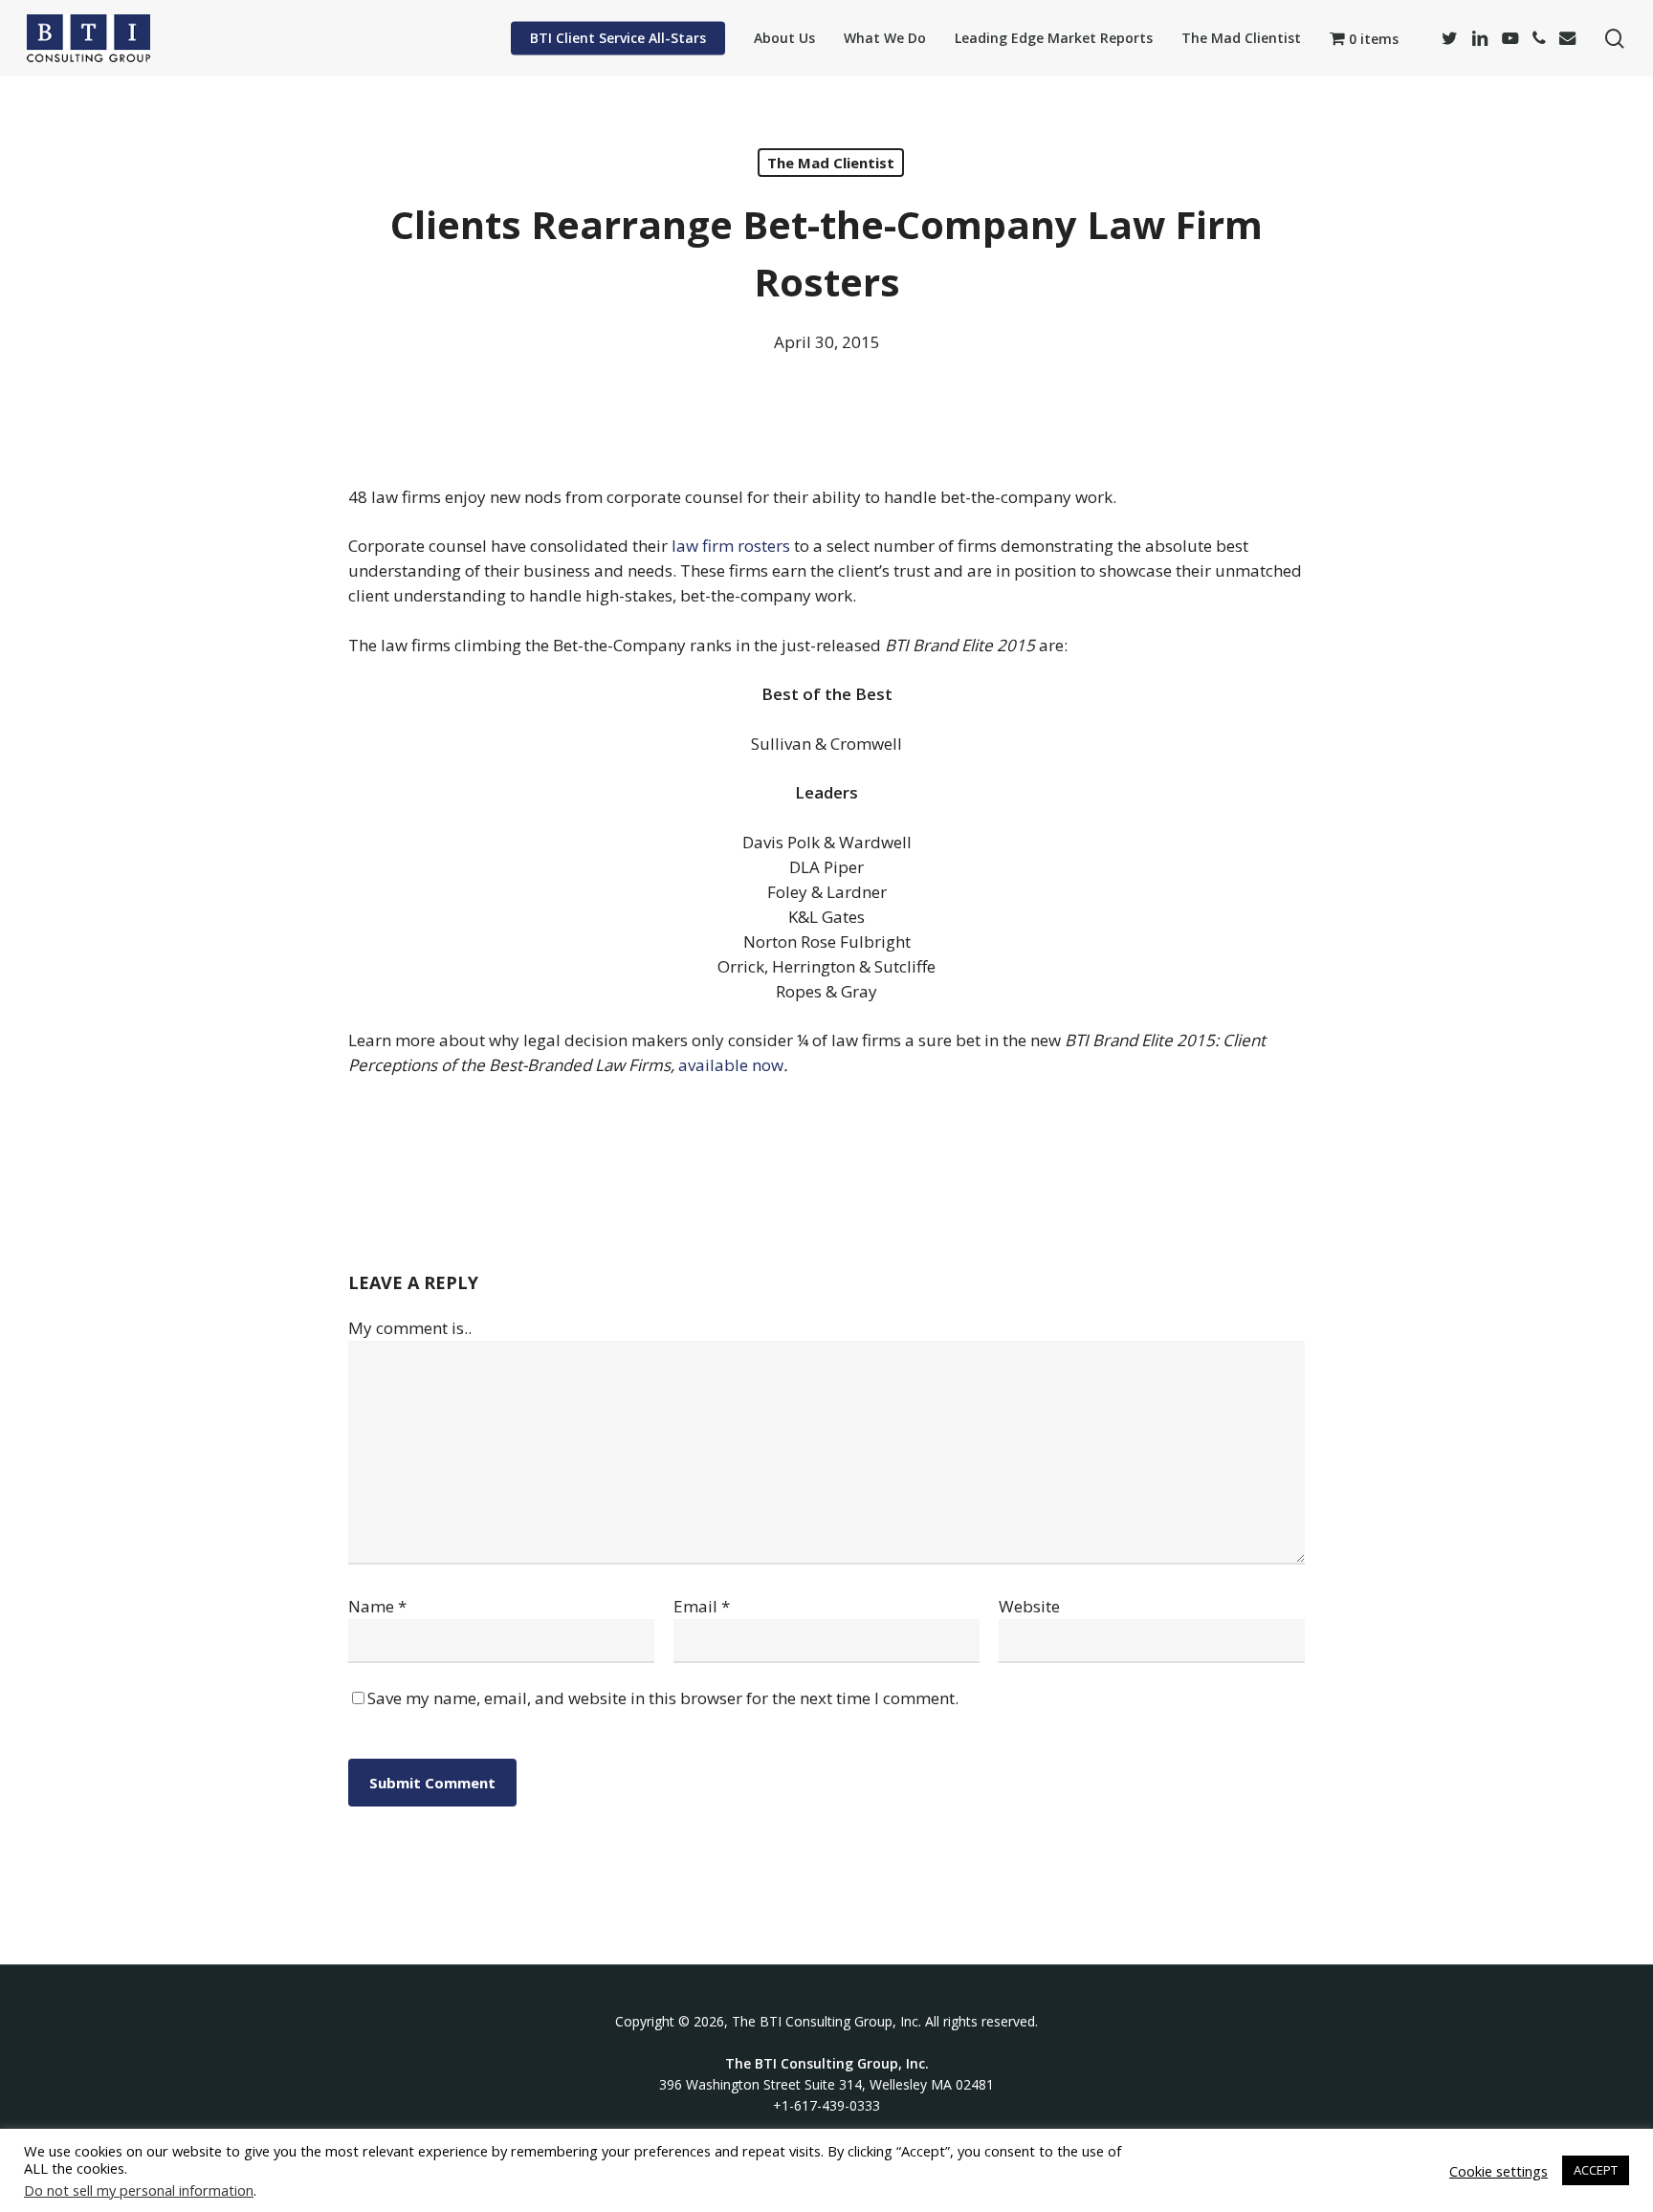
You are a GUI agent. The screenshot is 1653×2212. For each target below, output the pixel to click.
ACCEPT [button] (1596, 2170)
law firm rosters (731, 546)
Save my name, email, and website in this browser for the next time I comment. (663, 1698)
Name (377, 1606)
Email (702, 1606)
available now (731, 1065)
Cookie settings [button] (1499, 2171)
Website (1029, 1606)
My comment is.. (410, 1328)
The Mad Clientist (831, 163)
